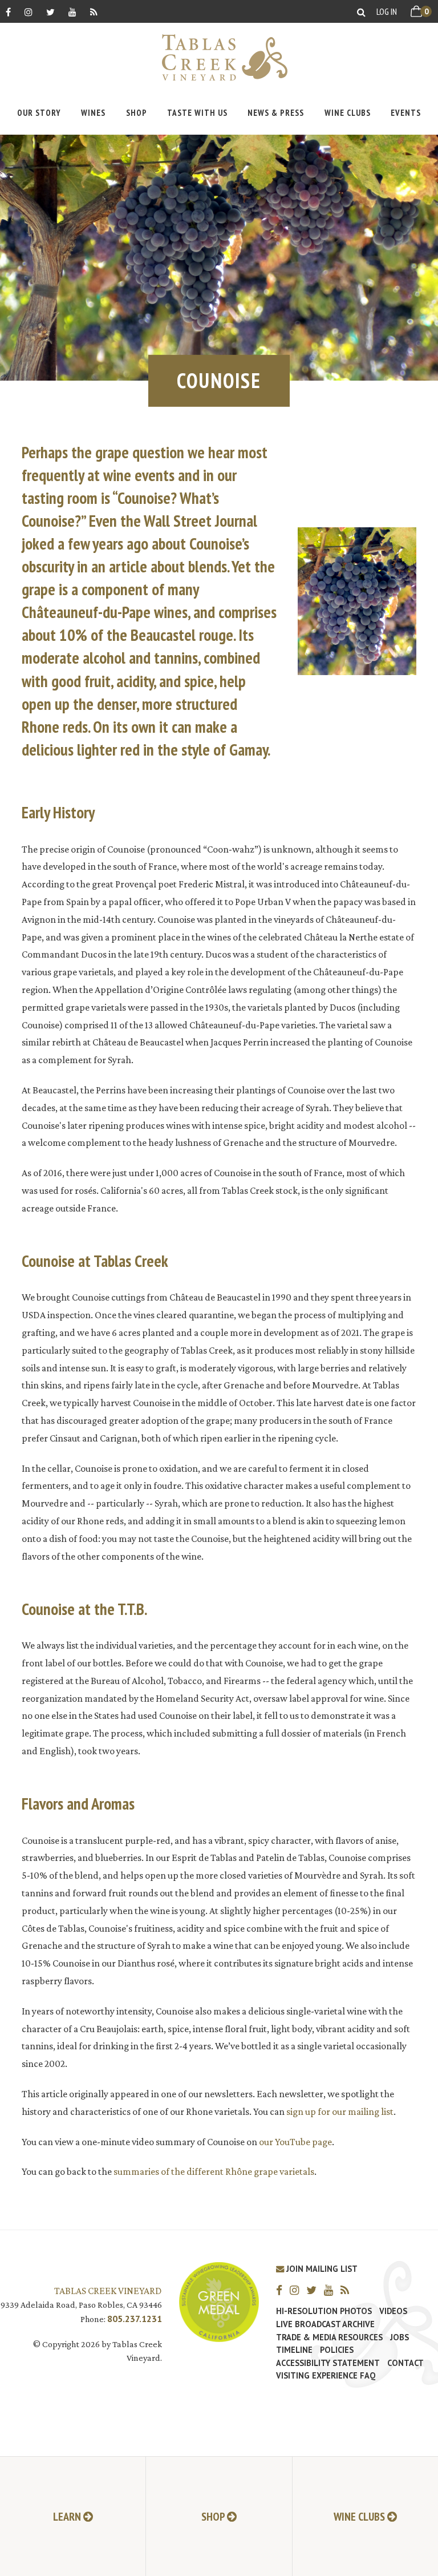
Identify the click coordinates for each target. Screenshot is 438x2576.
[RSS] (94, 12)
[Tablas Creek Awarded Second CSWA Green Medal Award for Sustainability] (219, 2301)
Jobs (400, 2337)
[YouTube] (72, 12)
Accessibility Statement (328, 2363)
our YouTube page (295, 2142)
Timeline (294, 2350)
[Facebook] (8, 12)
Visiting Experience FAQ (326, 2376)
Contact (405, 2363)
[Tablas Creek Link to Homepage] (219, 57)
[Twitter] (50, 12)
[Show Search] (361, 12)
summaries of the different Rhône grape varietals (214, 2171)
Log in (387, 11)
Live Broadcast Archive (325, 2324)
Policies (337, 2350)
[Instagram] (29, 12)
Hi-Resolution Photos (324, 2311)
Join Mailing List (321, 2269)
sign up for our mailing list (340, 2111)
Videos (393, 2311)
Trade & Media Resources (329, 2337)
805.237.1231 (135, 2319)
